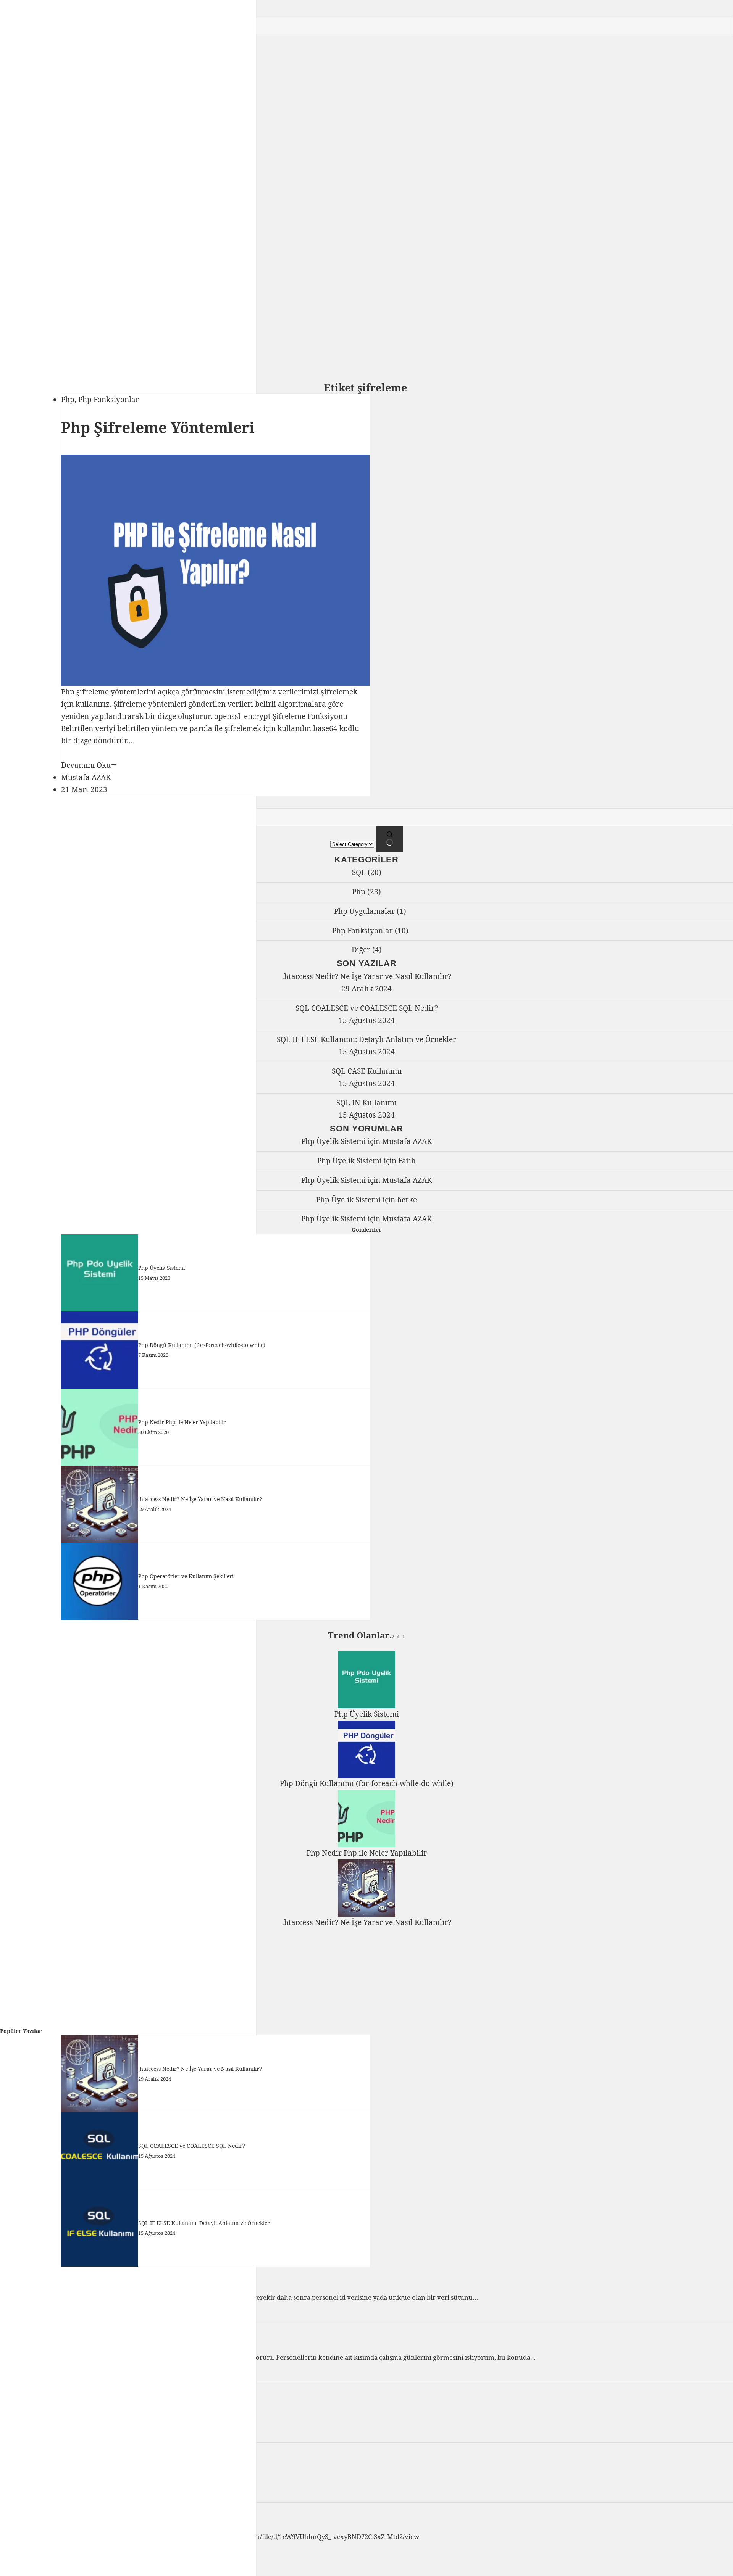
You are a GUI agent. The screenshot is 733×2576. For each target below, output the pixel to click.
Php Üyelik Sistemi (333, 1141)
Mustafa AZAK (407, 1141)
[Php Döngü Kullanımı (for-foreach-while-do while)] (100, 1349)
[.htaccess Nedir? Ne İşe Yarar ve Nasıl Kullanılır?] (100, 1503)
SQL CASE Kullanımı (367, 1071)
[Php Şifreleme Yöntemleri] (215, 570)
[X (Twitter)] (14, 230)
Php (68, 400)
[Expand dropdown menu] (35, 262)
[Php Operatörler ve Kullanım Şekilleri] (100, 1580)
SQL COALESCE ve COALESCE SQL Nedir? (367, 1008)
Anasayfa (26, 273)
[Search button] (390, 839)
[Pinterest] (33, 230)
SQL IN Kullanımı (366, 1103)
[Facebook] (5, 230)
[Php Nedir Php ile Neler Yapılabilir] (100, 1426)
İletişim (23, 285)
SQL (359, 872)
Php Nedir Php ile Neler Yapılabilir (182, 1422)
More (10, 259)
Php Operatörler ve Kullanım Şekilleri (186, 1576)
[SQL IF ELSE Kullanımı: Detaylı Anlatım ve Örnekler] (100, 2227)
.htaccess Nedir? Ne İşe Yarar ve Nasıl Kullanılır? (367, 976)
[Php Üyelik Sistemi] (100, 1272)
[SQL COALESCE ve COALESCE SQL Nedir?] (100, 2150)
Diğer (361, 950)
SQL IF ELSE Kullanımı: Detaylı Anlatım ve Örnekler (366, 1039)
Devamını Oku (89, 765)
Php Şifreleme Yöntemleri (158, 427)
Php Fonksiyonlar (109, 400)
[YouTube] (42, 230)
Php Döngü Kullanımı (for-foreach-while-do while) (202, 1345)
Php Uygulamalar (364, 911)
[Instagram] (24, 230)
